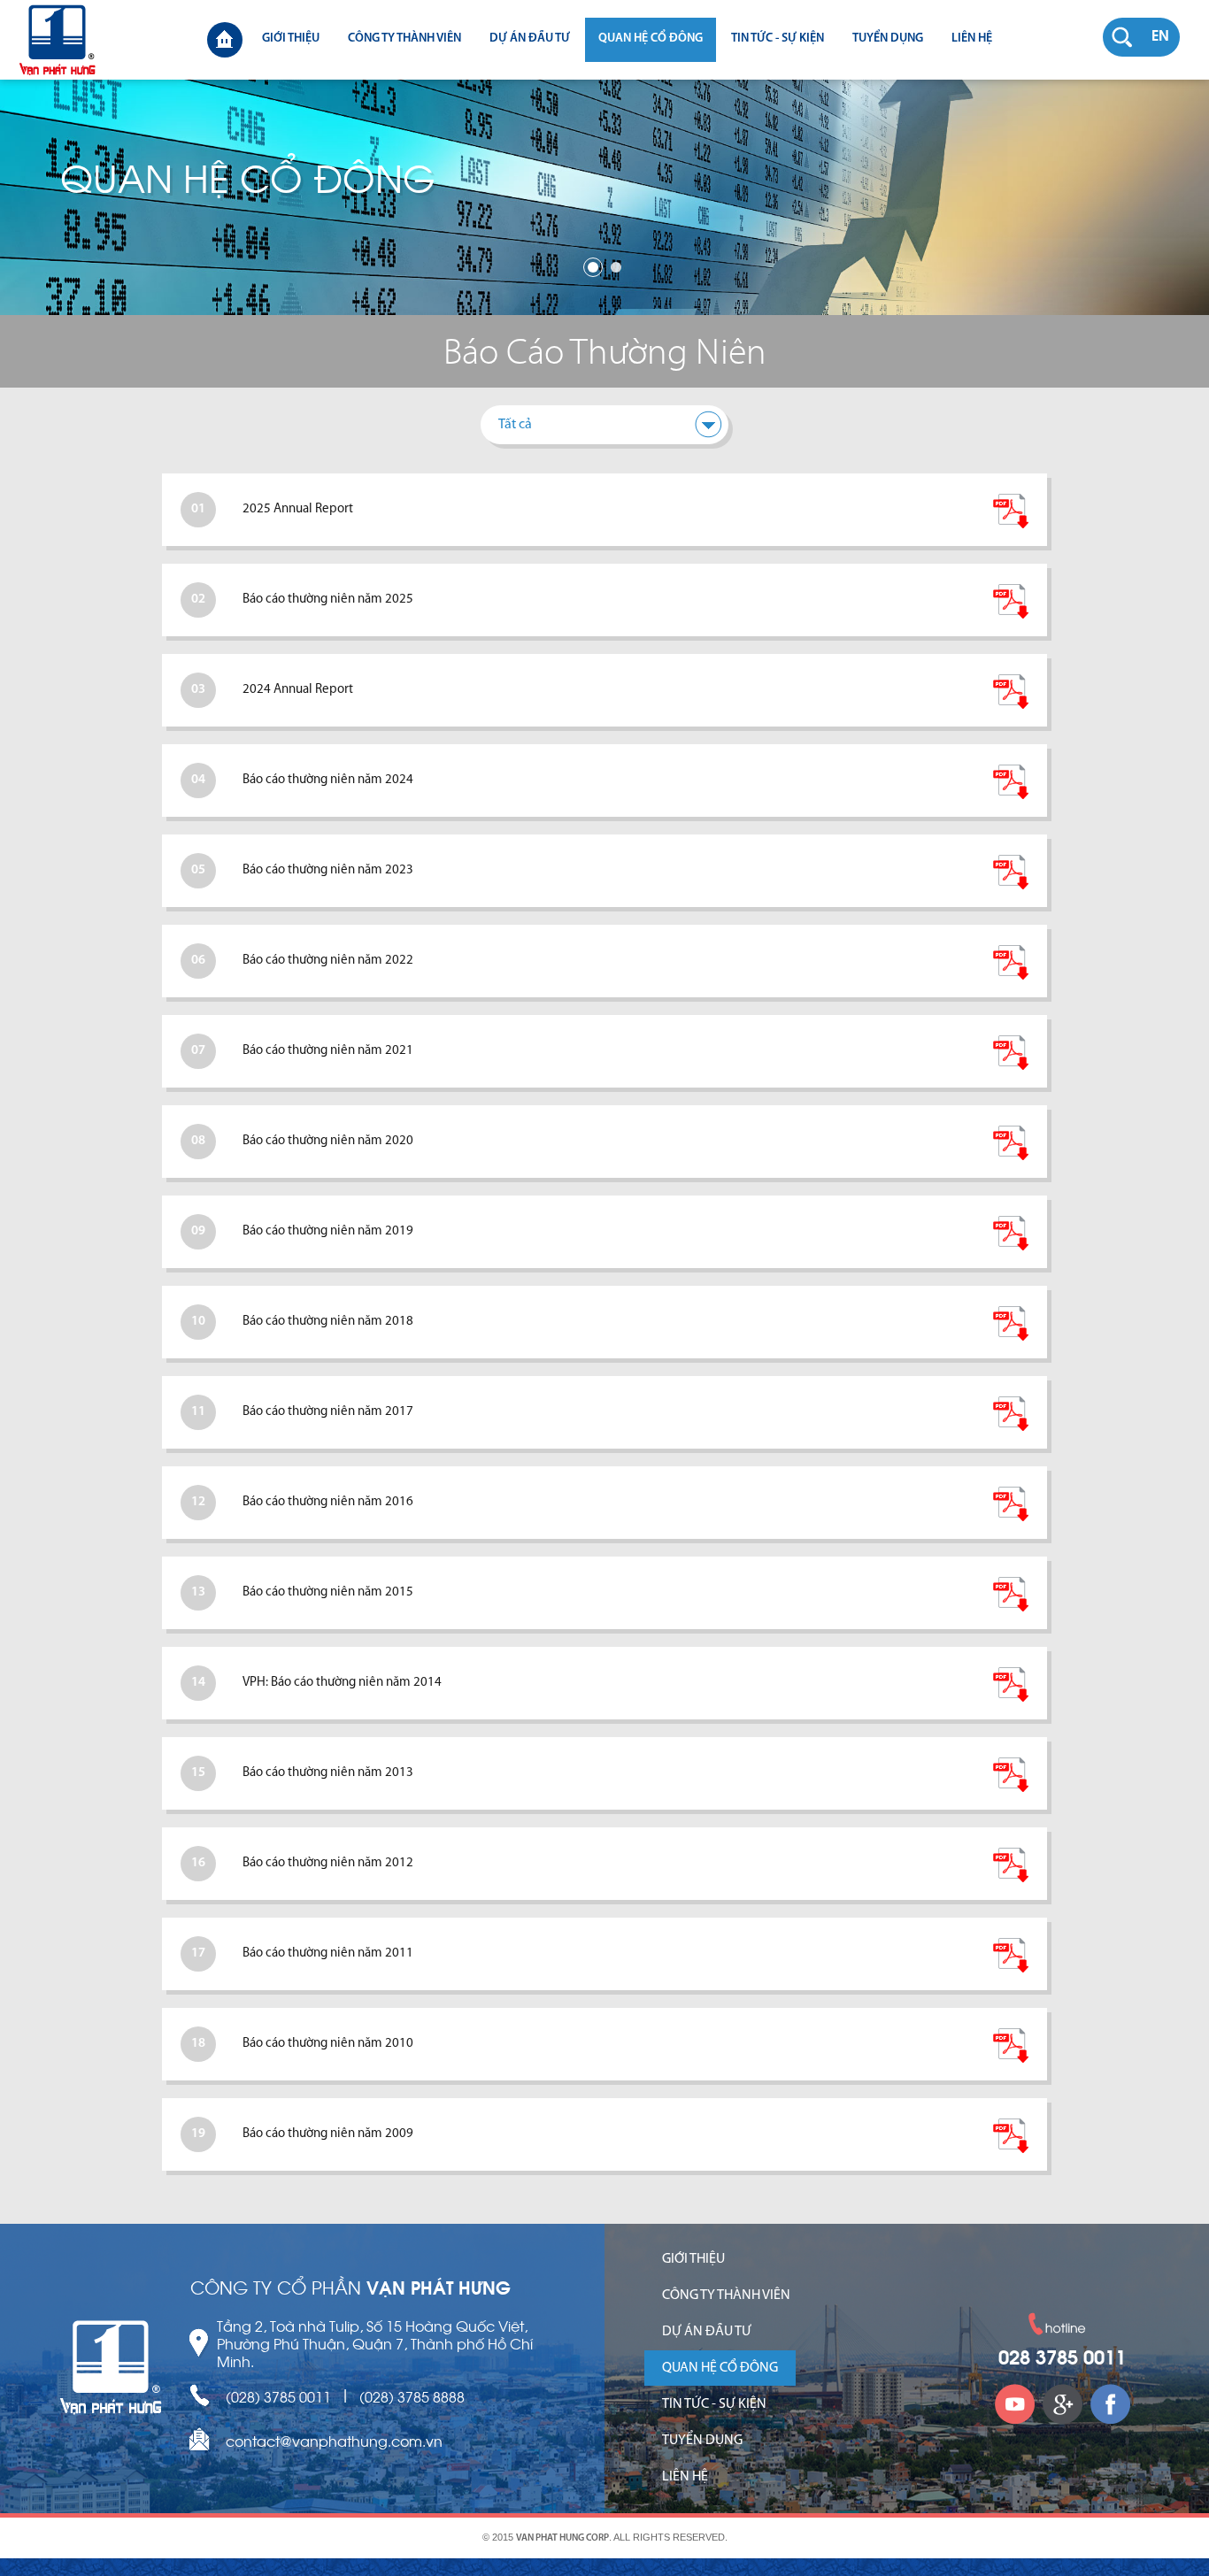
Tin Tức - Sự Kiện (778, 38)
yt (1014, 2403)
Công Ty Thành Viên (404, 38)
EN (1160, 37)
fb (1110, 2403)
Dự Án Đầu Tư (530, 38)
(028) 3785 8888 (412, 2396)
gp (1062, 2403)
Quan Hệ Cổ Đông (651, 38)
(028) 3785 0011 (278, 2396)
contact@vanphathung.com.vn (334, 2441)
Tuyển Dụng (888, 38)
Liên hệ (972, 38)
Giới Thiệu (291, 38)
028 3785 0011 (1062, 2359)
